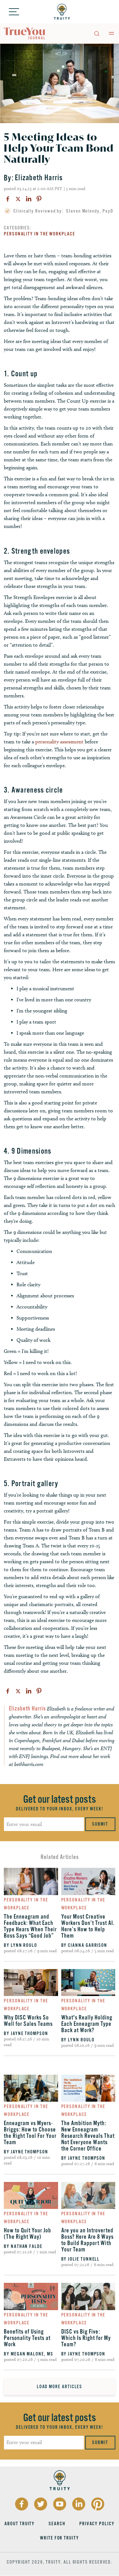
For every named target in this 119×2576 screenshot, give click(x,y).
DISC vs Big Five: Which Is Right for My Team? (86, 2338)
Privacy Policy (97, 2524)
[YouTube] (60, 2504)
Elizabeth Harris (39, 178)
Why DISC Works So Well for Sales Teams (28, 2021)
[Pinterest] (39, 199)
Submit (100, 1824)
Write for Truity (60, 2538)
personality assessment (59, 742)
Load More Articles (60, 2387)
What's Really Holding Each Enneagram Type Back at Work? (87, 2024)
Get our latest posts (60, 1799)
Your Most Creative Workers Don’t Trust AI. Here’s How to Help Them (88, 1926)
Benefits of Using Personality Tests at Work (27, 2338)
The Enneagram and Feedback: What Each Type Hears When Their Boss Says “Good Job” (30, 1926)
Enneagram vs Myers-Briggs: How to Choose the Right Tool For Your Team (30, 2133)
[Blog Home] (25, 34)
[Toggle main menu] (111, 33)
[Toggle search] (96, 33)
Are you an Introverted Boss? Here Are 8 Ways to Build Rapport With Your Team (87, 2240)
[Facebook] (8, 199)
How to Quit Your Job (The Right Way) (27, 2234)
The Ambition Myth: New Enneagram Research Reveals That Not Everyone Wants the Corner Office (88, 2136)
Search (57, 2524)
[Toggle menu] (14, 12)
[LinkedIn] (29, 199)
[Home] (62, 12)
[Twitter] (18, 199)
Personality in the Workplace (40, 234)
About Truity (20, 2524)
